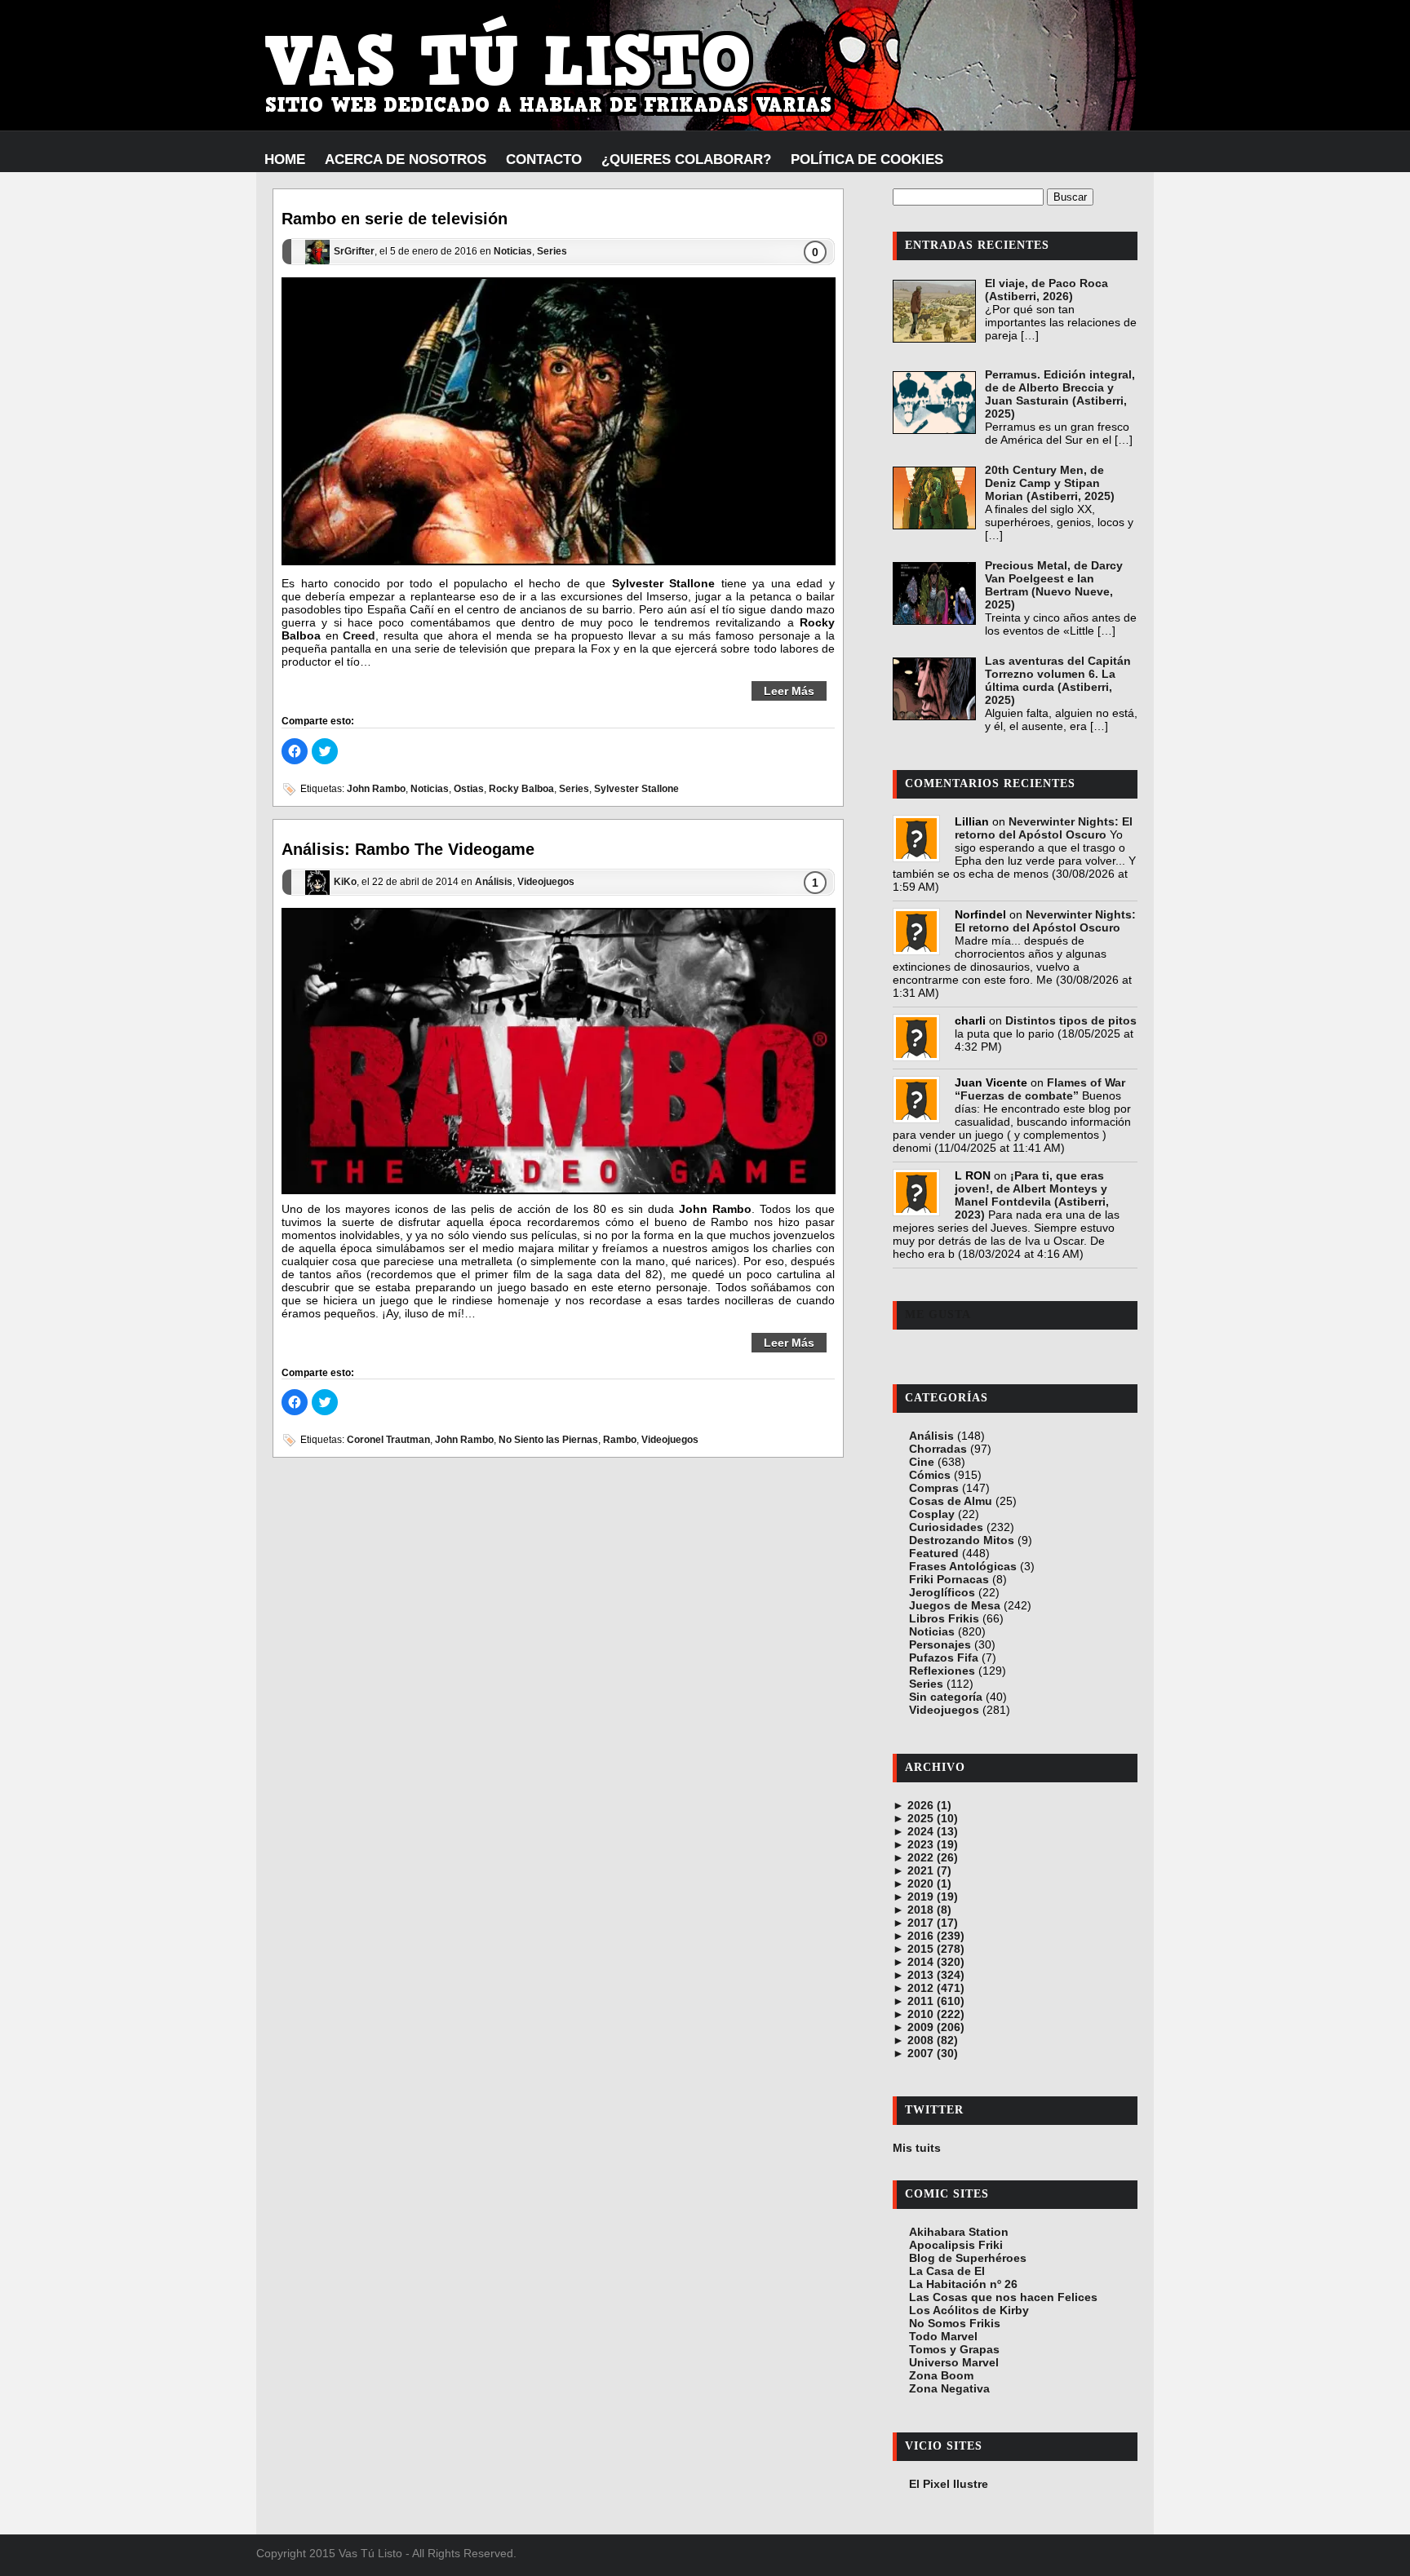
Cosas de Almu (951, 1501)
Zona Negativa (949, 2388)
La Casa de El (947, 2271)
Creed (359, 635)
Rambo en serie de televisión (395, 219)
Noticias (513, 252)
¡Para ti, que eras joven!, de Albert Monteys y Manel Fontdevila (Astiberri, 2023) (1032, 1195)
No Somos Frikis (955, 2323)
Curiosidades (946, 1527)
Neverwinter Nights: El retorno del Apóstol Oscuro (1044, 828)
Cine (922, 1462)
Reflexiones (942, 1671)
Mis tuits (917, 2148)
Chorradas (938, 1449)
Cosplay (932, 1514)
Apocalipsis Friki (956, 2245)
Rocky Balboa (521, 789)
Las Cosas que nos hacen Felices (1003, 2297)
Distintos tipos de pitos (1071, 1020)
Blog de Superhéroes (968, 2258)
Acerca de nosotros (406, 159)
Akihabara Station (959, 2232)
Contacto (544, 159)
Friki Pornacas (949, 1579)
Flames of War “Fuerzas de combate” (1040, 1089)
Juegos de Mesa (955, 1605)
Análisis (494, 882)
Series (552, 252)
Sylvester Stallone (636, 789)
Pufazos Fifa (944, 1658)
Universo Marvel (954, 2362)
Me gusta (938, 1315)
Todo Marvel (943, 2336)
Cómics (930, 1475)
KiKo (345, 882)
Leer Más (789, 691)
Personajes (940, 1644)
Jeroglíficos (942, 1592)
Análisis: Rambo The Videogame (408, 849)
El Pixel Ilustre (949, 2484)
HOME (285, 159)
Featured (934, 1553)
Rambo (620, 1440)
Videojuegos (546, 882)
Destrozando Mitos (962, 1540)
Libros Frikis (944, 1618)
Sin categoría (946, 1697)
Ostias (469, 789)
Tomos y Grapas (954, 2349)
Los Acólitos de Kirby (969, 2310)
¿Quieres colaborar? (686, 159)
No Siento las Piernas (548, 1440)
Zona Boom (941, 2375)
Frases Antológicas (963, 1566)
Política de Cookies (867, 159)
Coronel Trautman (388, 1440)
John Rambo (376, 789)
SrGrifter (354, 252)
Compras (934, 1488)
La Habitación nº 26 (963, 2284)
